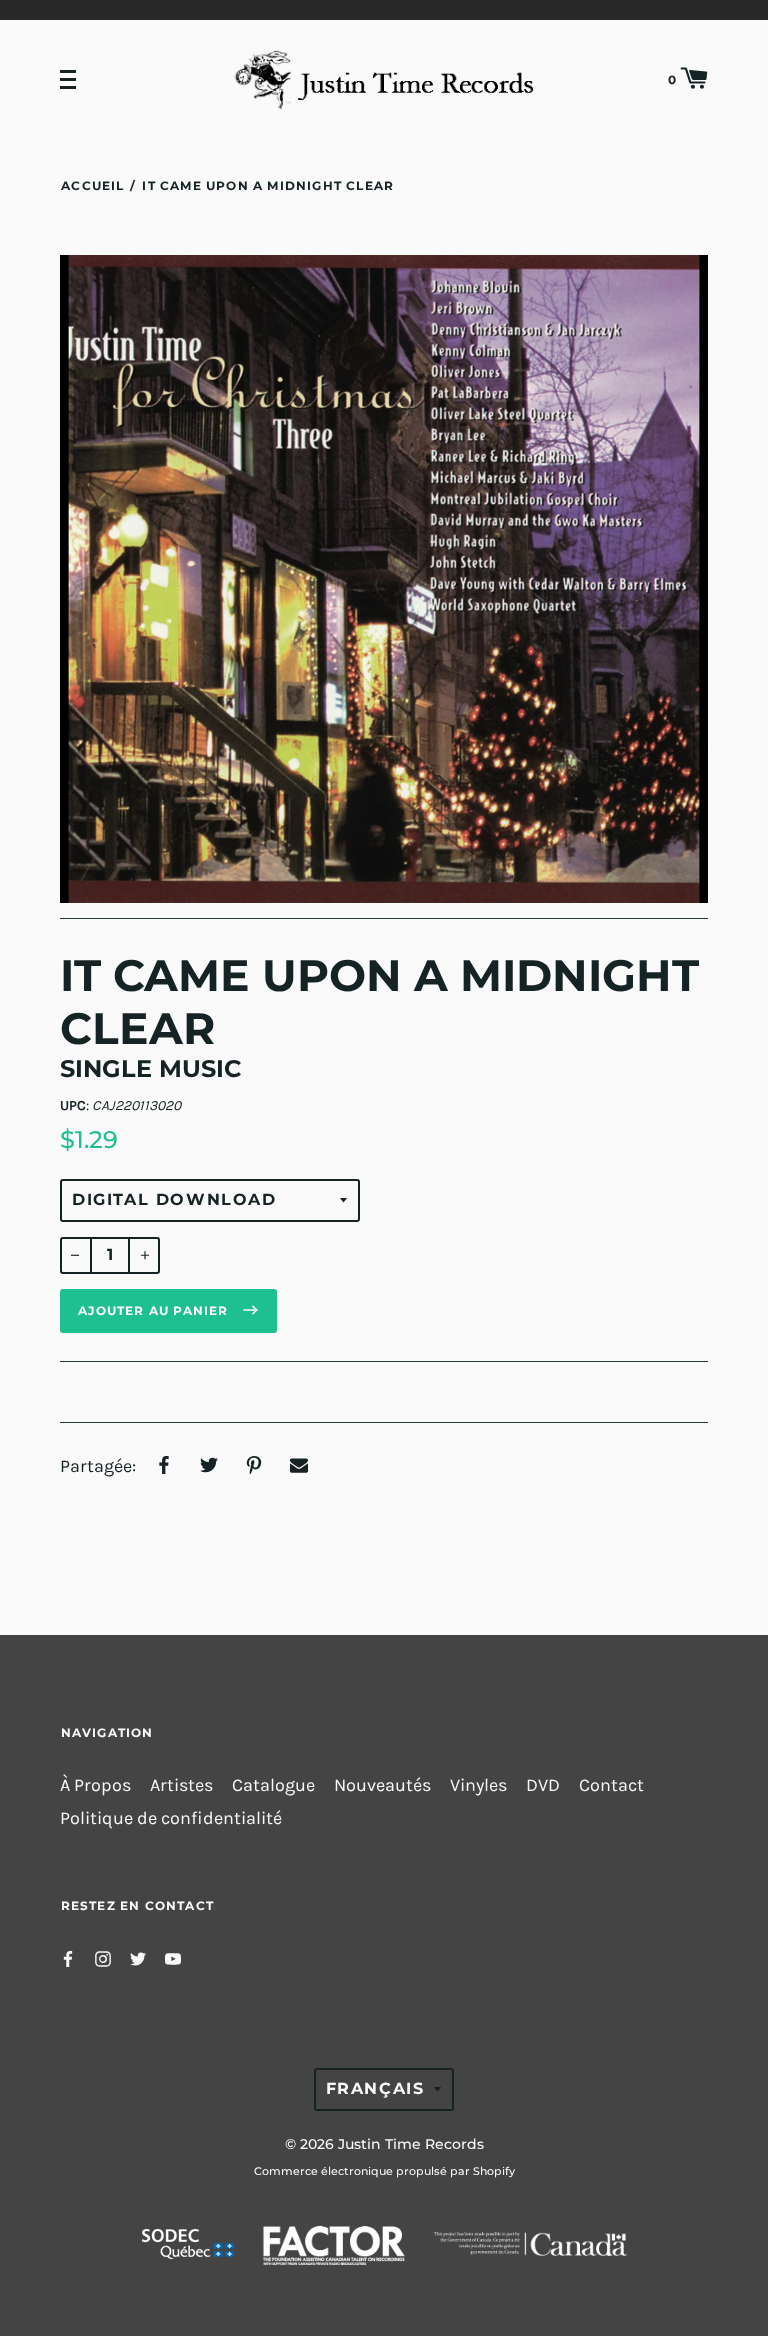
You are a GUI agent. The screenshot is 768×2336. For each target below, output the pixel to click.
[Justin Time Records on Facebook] (68, 1957)
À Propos (95, 1785)
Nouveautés (382, 1785)
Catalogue (273, 1785)
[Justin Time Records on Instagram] (103, 1957)
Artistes (181, 1785)
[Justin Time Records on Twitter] (138, 1957)
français (375, 2088)
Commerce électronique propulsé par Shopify (384, 2171)
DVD (543, 1785)
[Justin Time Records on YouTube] (173, 1957)
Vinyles (478, 1785)
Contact (611, 1785)
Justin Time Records (411, 2144)
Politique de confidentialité (171, 1818)
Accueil (92, 185)
